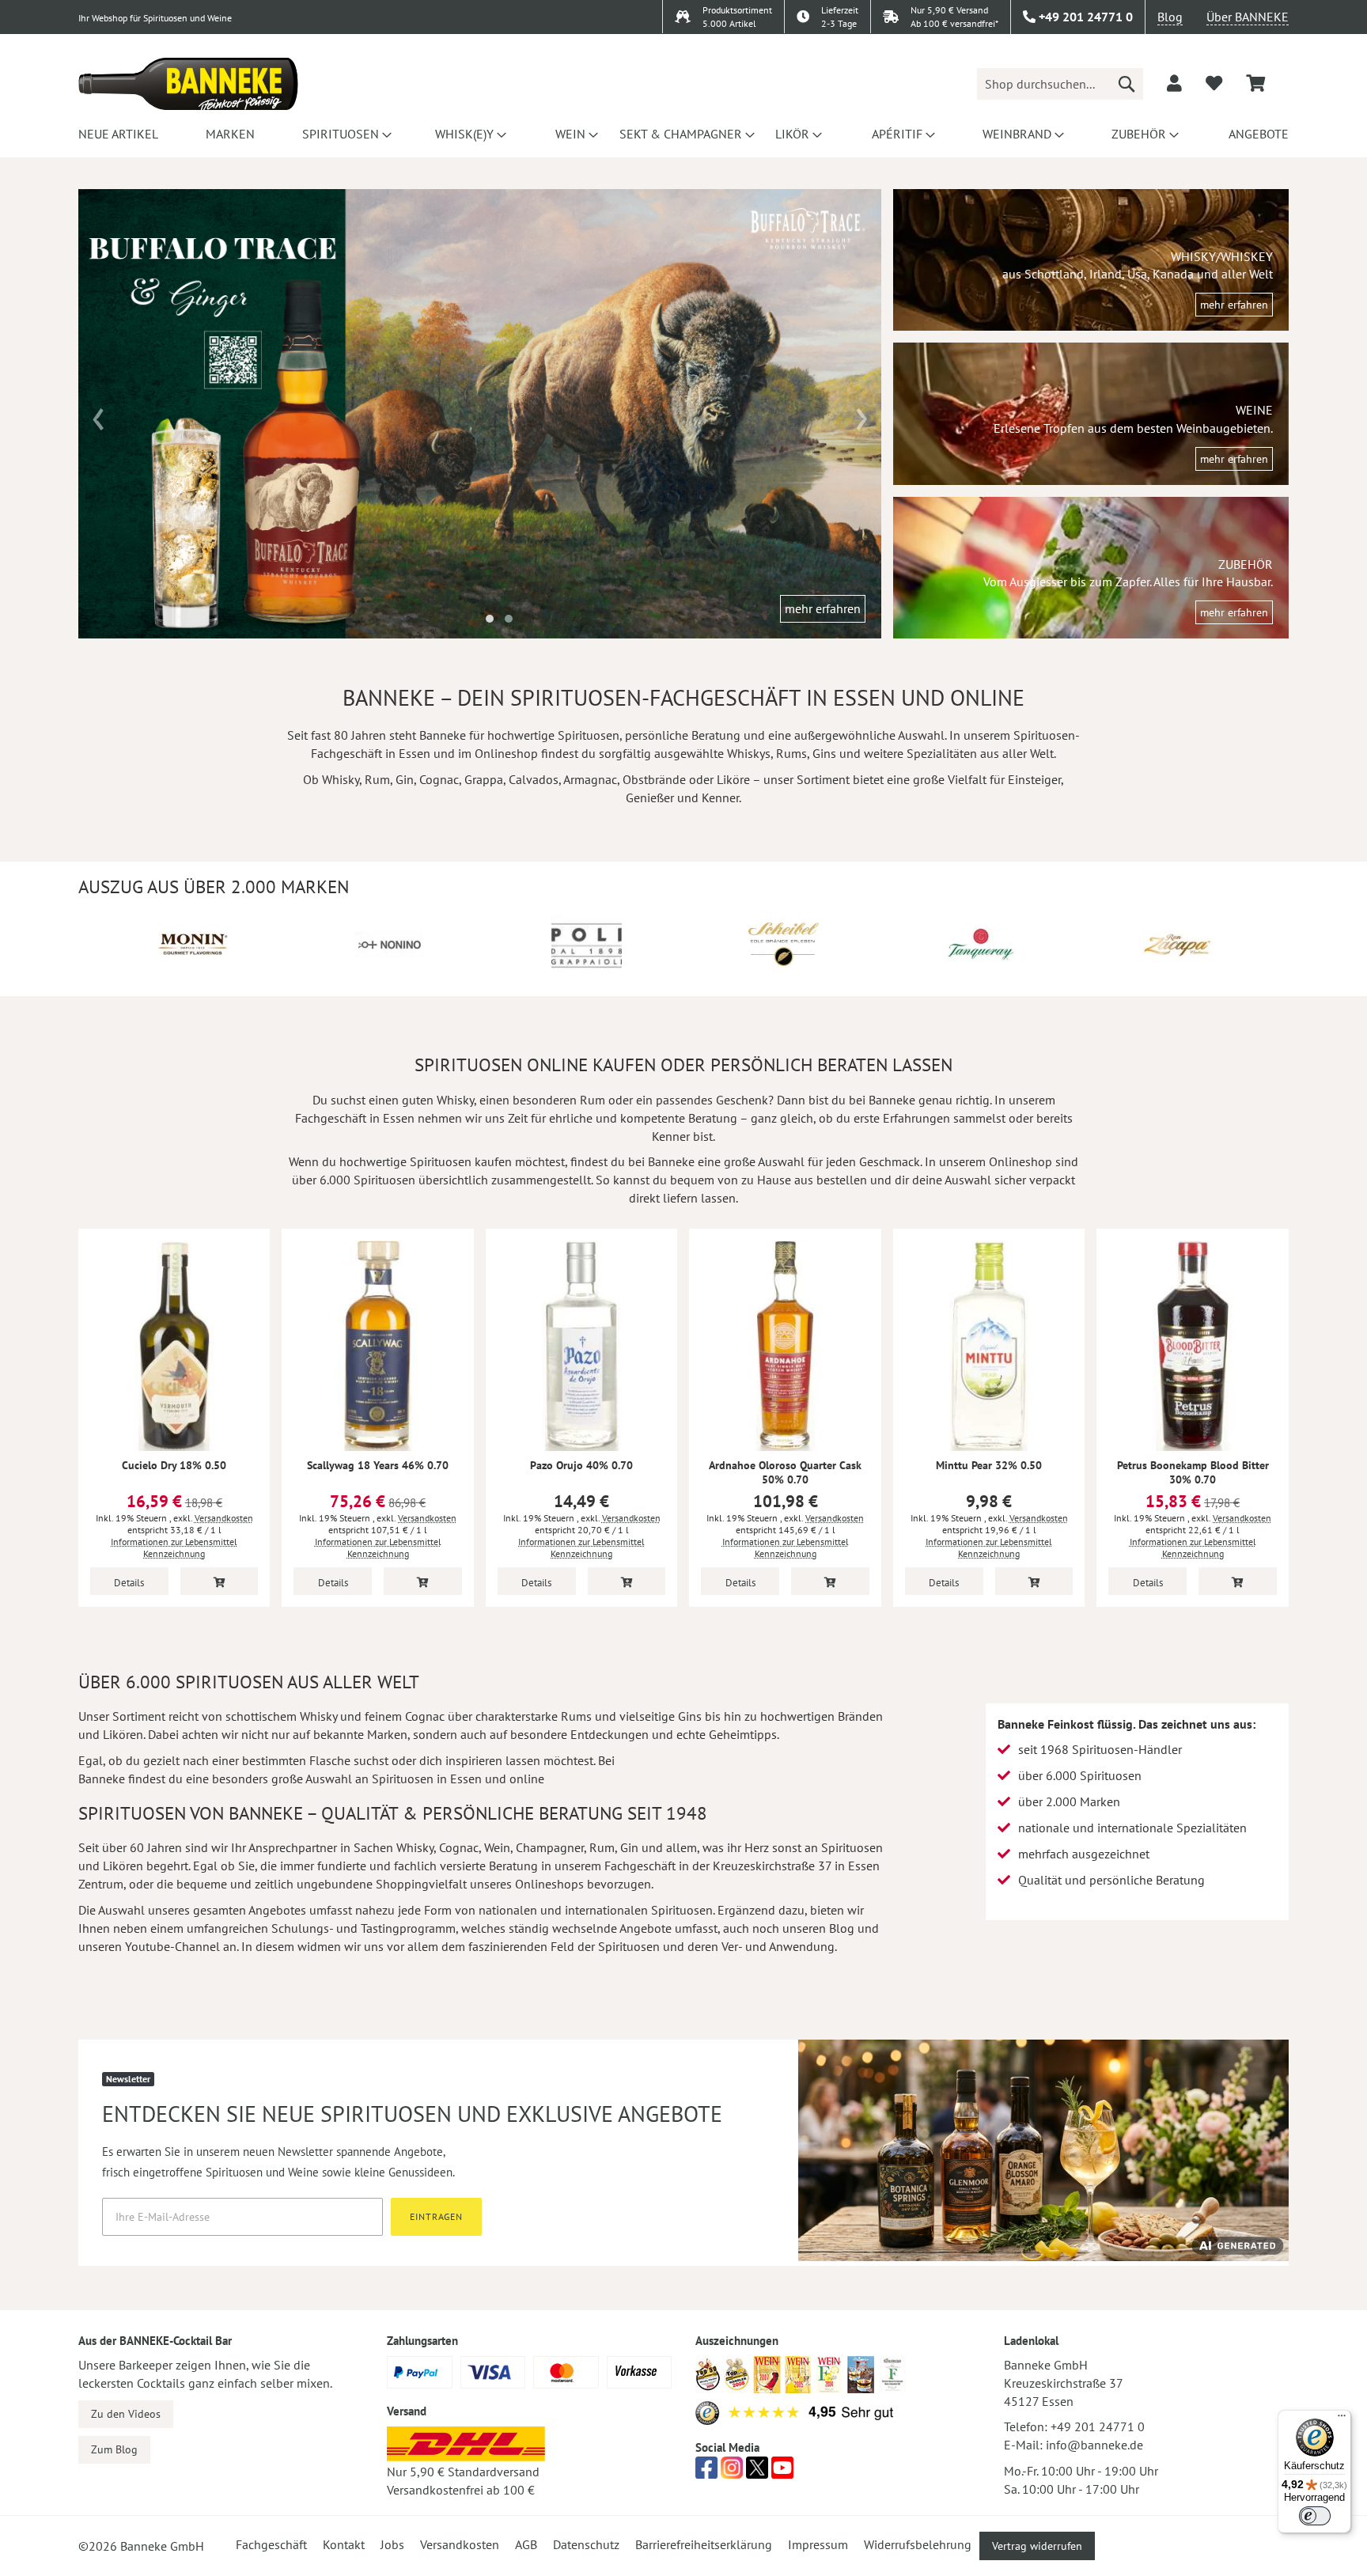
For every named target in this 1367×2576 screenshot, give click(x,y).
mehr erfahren (823, 608)
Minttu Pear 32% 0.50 (989, 1465)
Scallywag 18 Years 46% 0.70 (378, 1465)
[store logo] (188, 84)
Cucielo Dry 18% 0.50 (174, 1465)
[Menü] (1342, 2419)
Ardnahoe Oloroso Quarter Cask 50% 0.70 (785, 1472)
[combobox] (1060, 84)
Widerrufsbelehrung (918, 2544)
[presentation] (98, 414)
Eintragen (436, 2216)
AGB (526, 2544)
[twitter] (757, 2472)
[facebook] (706, 2472)
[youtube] (782, 2472)
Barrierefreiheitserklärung (704, 2544)
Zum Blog (114, 2449)
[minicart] (1255, 83)
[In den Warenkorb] (220, 1581)
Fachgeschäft (271, 2544)
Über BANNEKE (1248, 17)
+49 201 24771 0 (1098, 2426)
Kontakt (344, 2544)
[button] (490, 619)
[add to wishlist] (1214, 83)
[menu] (683, 134)
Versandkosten (224, 1518)
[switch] (1315, 2516)
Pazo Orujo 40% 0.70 (581, 1465)
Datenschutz (586, 2544)
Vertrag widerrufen (1037, 2546)
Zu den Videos (126, 2414)
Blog (1170, 17)
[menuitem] (116, 134)
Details (129, 1583)
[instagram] (732, 2472)
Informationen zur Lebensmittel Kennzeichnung (174, 1547)
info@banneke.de (1094, 2445)
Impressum (818, 2544)
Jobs (392, 2544)
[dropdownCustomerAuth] (1174, 83)
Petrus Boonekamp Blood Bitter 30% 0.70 (1193, 1472)
